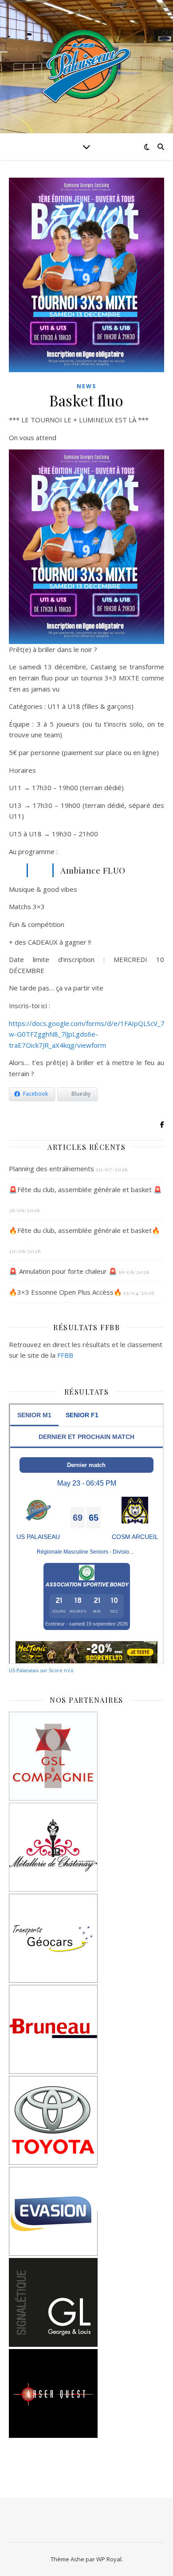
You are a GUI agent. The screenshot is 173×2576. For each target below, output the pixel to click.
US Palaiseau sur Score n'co (41, 1670)
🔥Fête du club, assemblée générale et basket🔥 (85, 1230)
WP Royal (109, 2559)
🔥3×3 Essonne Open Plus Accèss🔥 (65, 1292)
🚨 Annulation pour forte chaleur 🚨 (63, 1271)
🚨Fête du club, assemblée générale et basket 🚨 (85, 1189)
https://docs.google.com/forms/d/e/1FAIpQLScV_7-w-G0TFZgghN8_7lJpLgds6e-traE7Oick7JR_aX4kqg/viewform (88, 1034)
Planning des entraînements (51, 1169)
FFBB (65, 1355)
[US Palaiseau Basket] (86, 67)
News (86, 386)
